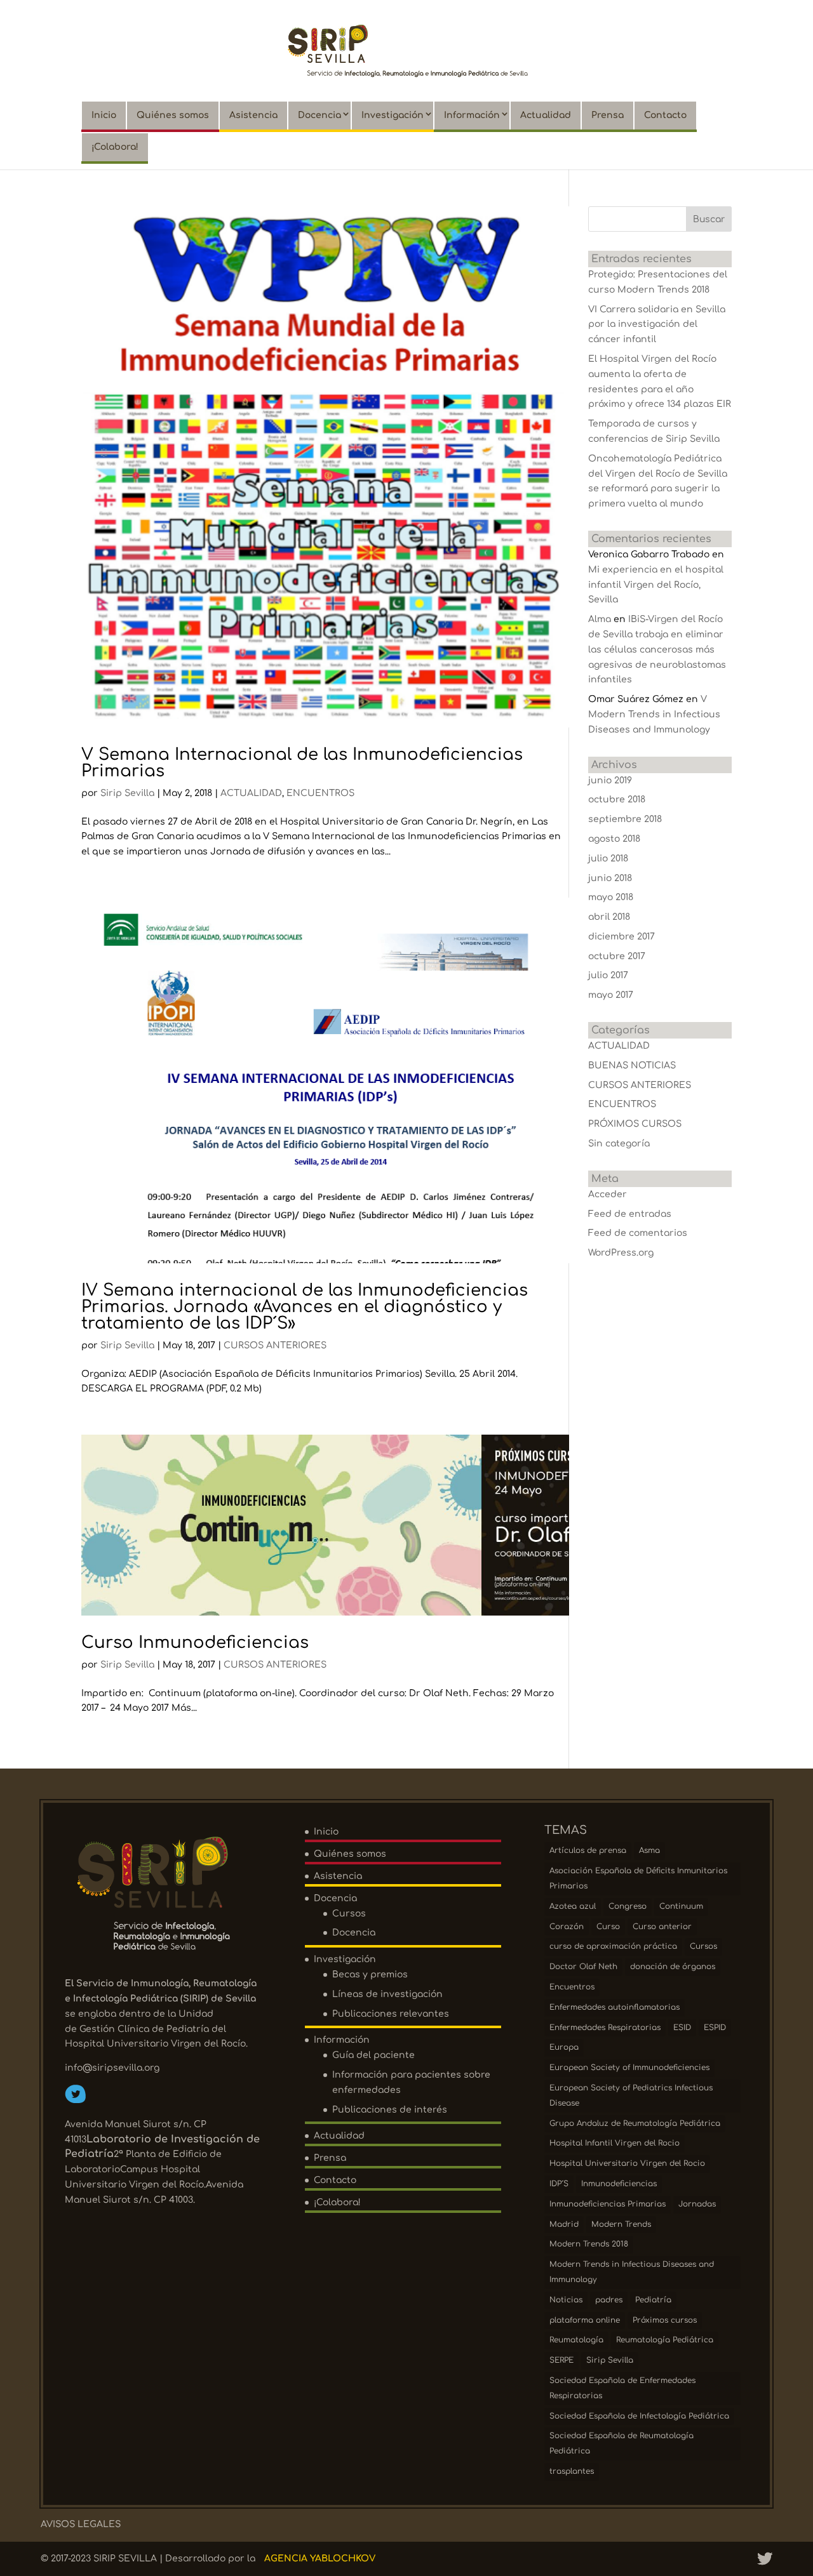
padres (609, 2300)
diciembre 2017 (622, 937)
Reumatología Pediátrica (665, 2340)
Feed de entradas (630, 1214)
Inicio (104, 115)
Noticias (566, 2300)
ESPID (715, 2028)
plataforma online (585, 2320)
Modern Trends (621, 2224)
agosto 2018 (614, 839)
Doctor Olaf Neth (583, 1967)
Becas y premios (370, 1975)
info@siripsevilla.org (112, 2068)
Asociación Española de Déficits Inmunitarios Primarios (638, 1878)
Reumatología (576, 2340)
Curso (608, 1927)
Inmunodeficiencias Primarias (608, 2204)
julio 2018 (608, 859)
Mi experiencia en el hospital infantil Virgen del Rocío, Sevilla (656, 585)
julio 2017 (608, 975)
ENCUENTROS (320, 793)
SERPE (561, 2360)
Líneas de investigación (387, 1994)
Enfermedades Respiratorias (605, 2028)
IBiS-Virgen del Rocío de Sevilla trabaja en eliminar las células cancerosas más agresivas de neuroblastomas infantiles (657, 649)
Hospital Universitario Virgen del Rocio (627, 2163)
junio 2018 (610, 878)
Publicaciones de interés (390, 2110)
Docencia (319, 115)
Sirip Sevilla (127, 793)
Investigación (393, 115)
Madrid (564, 2224)
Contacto (665, 115)
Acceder (608, 1194)
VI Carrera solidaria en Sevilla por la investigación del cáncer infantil (657, 325)
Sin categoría (619, 1144)
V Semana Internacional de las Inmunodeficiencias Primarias (302, 763)
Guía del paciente (373, 2055)
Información (472, 115)
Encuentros (572, 1987)
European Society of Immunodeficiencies (629, 2068)
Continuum (681, 1906)
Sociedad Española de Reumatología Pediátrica (622, 2443)
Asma (649, 1850)
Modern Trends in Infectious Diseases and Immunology (632, 2272)
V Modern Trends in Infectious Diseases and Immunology (654, 714)
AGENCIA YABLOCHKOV (320, 2559)
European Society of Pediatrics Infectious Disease (631, 2095)
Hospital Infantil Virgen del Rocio (615, 2143)
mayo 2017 (611, 995)
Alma (600, 619)
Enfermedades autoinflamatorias (615, 2007)
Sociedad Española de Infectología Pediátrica (639, 2416)
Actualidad (546, 115)
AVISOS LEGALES (81, 2524)
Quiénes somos (173, 115)
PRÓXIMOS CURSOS (635, 1124)
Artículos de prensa (588, 1850)
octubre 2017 (617, 956)
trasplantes (572, 2471)
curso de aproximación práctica (613, 1946)
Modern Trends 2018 (589, 2244)
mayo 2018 (611, 897)
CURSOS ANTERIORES (275, 1345)
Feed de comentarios (638, 1233)
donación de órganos (673, 1967)
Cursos (349, 1914)
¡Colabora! (115, 147)
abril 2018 (609, 917)
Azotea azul (573, 1906)
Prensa (608, 115)
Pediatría (653, 2300)
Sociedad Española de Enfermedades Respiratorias (622, 2388)
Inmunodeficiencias (619, 2184)
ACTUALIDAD (251, 793)
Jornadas (697, 2204)
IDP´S (559, 2184)
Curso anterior (662, 1927)
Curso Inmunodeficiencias (195, 1643)
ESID (682, 2028)
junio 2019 (610, 780)
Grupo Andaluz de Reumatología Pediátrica (635, 2123)
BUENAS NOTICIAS (632, 1066)
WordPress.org (621, 1253)
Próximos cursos (665, 2320)
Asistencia (253, 115)
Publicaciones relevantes (391, 2014)
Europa (564, 2047)
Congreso (628, 1906)
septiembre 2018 (625, 819)
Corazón (567, 1927)
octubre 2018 (617, 800)
